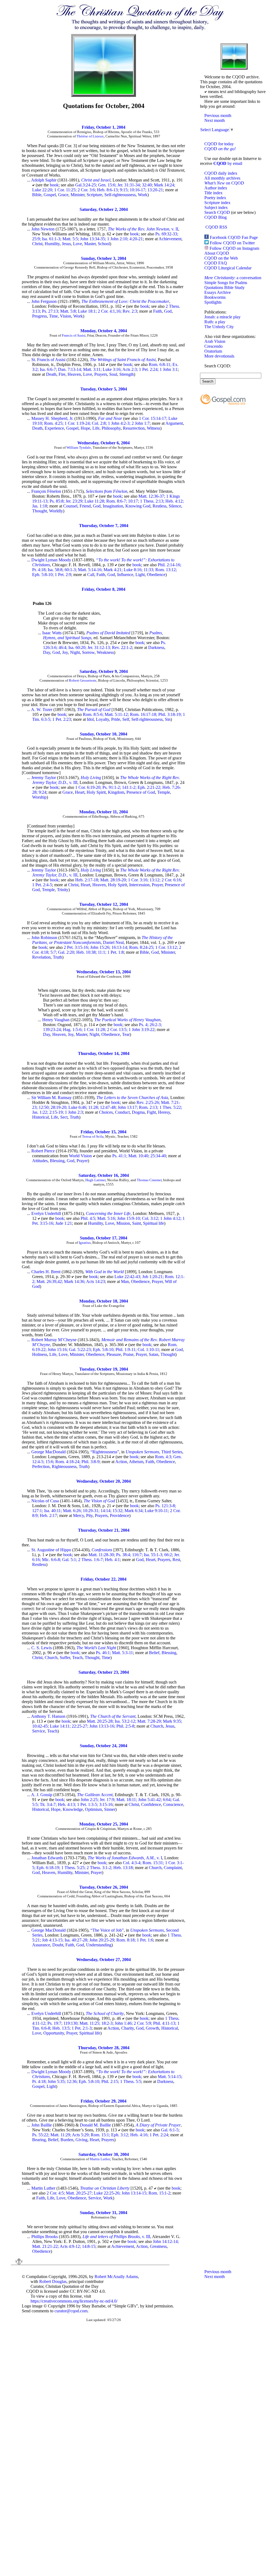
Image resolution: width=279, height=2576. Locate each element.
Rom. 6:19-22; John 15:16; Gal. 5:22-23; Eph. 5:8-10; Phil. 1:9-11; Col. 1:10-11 (105, 1347)
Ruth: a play (215, 322)
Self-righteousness (120, 195)
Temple (164, 792)
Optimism (93, 1809)
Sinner (110, 1809)
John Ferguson (44, 301)
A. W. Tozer (42, 710)
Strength (127, 374)
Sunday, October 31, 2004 (104, 2213)
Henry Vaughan (56, 1020)
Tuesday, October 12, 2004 (104, 904)
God (168, 311)
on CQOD (224, 183)
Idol (90, 719)
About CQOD (217, 253)
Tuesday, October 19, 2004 (104, 1369)
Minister (78, 195)
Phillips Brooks (45, 2237)
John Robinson (44, 938)
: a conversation (233, 278)
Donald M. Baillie (95, 2125)
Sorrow (88, 652)
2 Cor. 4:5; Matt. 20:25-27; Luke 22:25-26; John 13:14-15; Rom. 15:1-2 (108, 2193)
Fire (62, 374)
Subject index (216, 207)
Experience (54, 428)
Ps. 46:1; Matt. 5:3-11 (114, 1653)
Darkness (156, 647)
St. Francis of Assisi (48, 360)
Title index (213, 193)
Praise (128, 1354)
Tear (126, 1034)
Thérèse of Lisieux (90, 136)
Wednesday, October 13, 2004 (104, 972)
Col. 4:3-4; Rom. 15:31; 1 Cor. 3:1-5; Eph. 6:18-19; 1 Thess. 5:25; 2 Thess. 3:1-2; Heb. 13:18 (108, 1865)
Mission (123, 1223)
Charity (128, 2028)
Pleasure (114, 1354)
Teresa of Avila (93, 1136)
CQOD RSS (216, 227)
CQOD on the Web (221, 258)
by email (228, 163)
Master (90, 244)
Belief (154, 1653)
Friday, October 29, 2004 (104, 2101)
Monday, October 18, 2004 (104, 1301)
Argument (174, 423)
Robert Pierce (43, 1151)
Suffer (65, 1658)
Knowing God (138, 506)
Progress (40, 316)
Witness (154, 428)
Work (143, 195)
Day (47, 652)
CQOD (220, 149)
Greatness (158, 2246)
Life (96, 428)
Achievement (170, 239)
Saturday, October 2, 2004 (104, 209)
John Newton (43, 229)
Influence (125, 575)
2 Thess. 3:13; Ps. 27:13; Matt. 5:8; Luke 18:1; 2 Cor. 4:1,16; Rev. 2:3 (106, 309)
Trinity (63, 890)
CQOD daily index (221, 173)
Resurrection (134, 428)
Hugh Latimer (95, 1180)
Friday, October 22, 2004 (104, 1579)
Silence (175, 506)
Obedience (156, 575)
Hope (85, 428)
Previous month (218, 116)
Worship (39, 797)
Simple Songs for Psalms (226, 283)
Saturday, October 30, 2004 (104, 2154)
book (54, 185)
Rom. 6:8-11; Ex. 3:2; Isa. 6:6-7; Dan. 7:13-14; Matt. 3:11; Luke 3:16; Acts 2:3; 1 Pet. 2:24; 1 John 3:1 (105, 367)
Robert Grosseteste (83, 680)
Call (91, 575)
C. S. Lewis (42, 1648)
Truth (57, 957)
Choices (106, 1112)
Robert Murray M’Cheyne (54, 1340)
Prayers (101, 374)
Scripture (94, 195)
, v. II (143, 229)
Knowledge (73, 1809)
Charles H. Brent (46, 1272)
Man (125, 1281)
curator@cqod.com (71, 2311)
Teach (77, 1658)
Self (126, 719)
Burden (67, 2140)
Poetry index (215, 198)
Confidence (151, 1804)
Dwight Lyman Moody (51, 560)
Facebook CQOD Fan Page (234, 237)
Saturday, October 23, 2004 (104, 1672)
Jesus (66, 244)
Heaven (74, 374)
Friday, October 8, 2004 (104, 589)
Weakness (105, 652)
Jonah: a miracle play (222, 317)
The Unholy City (219, 327)
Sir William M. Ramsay (51, 1098)
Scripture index (217, 203)
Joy (65, 652)
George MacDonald (48, 1452)
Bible (37, 195)
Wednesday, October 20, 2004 (104, 1481)
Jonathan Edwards (47, 1858)
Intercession (139, 885)
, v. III (116, 2237)
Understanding (99, 1945)
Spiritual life (154, 1223)
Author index (216, 188)
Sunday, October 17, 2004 (104, 1238)
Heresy (164, 1112)
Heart (80, 792)
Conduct (122, 1112)
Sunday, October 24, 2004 (104, 1746)
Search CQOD (217, 212)
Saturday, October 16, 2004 (104, 1175)
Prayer (157, 885)
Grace (63, 195)
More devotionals (219, 356)
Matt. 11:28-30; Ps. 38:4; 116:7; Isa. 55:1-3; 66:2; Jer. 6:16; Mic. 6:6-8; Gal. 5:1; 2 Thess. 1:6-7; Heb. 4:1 (106, 1557)
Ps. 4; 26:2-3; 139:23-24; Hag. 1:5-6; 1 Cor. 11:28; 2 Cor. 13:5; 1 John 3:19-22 (102, 1027)
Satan (154, 1354)
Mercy (78, 1515)
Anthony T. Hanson (48, 1716)
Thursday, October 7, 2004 (104, 526)
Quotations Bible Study (225, 287)
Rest (176, 1560)
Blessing (57, 1161)
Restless (160, 506)
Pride (116, 719)
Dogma (138, 1112)
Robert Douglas (53, 2281)
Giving (81, 2140)
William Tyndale (79, 447)
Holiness (40, 1354)
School (104, 244)
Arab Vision (215, 341)
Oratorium (213, 351)
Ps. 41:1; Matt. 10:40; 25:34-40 (139, 1156)
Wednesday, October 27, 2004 (104, 1960)
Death (51, 374)
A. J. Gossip (42, 1795)
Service (39, 1731)
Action (121, 1462)
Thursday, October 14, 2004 (104, 1053)
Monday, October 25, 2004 (104, 1824)
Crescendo (213, 346)
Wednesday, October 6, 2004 (104, 443)
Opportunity (54, 2033)
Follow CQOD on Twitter (232, 243)
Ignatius (85, 1243)
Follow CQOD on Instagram (234, 248)
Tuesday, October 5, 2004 (104, 389)
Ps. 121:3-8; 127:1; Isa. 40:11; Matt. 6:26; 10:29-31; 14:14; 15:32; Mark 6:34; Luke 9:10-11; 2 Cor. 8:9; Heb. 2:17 (106, 1511)
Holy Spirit (96, 792)
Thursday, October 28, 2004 (104, 2048)
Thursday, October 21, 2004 (104, 1530)
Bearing (39, 2140)
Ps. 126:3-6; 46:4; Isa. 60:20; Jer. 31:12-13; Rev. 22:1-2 (104, 645)
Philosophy (111, 428)
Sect (64, 1117)
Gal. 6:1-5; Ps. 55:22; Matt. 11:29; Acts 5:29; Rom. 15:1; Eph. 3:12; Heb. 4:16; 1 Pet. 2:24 (106, 2132)
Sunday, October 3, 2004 (104, 258)
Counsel (70, 506)
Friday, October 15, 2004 (104, 1132)
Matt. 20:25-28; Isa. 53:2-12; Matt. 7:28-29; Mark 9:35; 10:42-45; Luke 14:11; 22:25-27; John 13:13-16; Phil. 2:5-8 (107, 1724)
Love (78, 244)
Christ (37, 244)
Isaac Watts (52, 633)
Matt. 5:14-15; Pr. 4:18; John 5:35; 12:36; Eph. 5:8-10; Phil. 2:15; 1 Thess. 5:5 (107, 2079)
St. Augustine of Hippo (51, 1550)
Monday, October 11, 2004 (104, 812)
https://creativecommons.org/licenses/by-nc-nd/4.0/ (74, 2301)
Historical (40, 1117)
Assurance (41, 1945)
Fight (151, 1112)
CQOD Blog (216, 217)
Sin (168, 719)
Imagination (113, 506)
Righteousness (64, 1466)
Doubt (58, 1945)
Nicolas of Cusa (45, 1501)
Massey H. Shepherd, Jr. (52, 418)
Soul (113, 374)
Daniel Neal (113, 942)
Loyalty (102, 719)
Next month (215, 120)
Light (140, 575)
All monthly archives (222, 178)
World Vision (80, 1156)
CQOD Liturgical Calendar (228, 268)
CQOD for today (219, 144)
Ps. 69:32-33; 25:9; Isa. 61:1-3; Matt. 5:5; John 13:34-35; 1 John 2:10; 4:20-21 (105, 236)
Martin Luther (100, 2159)
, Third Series (154, 1452)
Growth (152, 2028)
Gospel (50, 195)
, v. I (125, 1858)
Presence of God (141, 792)
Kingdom (116, 792)
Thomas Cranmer (149, 1180)
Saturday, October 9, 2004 (104, 671)
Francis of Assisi (74, 335)
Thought (40, 511)
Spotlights (213, 302)
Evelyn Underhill (46, 1213)
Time (53, 316)
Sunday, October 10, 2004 (104, 734)
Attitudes (40, 1161)
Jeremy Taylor (44, 778)
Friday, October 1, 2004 (104, 127)
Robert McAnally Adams (116, 2277)
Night (75, 652)
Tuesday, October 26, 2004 (104, 1887)
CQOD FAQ (216, 263)
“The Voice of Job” (107, 1930)
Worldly (56, 511)
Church (51, 1658)
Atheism (136, 1462)
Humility (52, 244)
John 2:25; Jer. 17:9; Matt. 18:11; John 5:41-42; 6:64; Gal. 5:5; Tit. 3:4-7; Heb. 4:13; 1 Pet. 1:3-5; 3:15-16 (106, 1802)
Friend (85, 506)
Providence (119, 1515)
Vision (66, 316)
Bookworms (215, 297)
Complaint (173, 1868)
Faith (157, 311)
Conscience (173, 1804)
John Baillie (42, 2125)
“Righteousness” (105, 1452)
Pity (89, 1515)
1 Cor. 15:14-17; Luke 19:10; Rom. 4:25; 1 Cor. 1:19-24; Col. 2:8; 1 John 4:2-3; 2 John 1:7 (105, 421)
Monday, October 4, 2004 (104, 331)
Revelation (41, 957)
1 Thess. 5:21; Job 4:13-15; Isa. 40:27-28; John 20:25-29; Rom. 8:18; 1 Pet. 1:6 (107, 1938)
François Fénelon (46, 491)
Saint (137, 1223)
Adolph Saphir (44, 180)
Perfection (41, 1466)
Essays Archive (218, 292)
